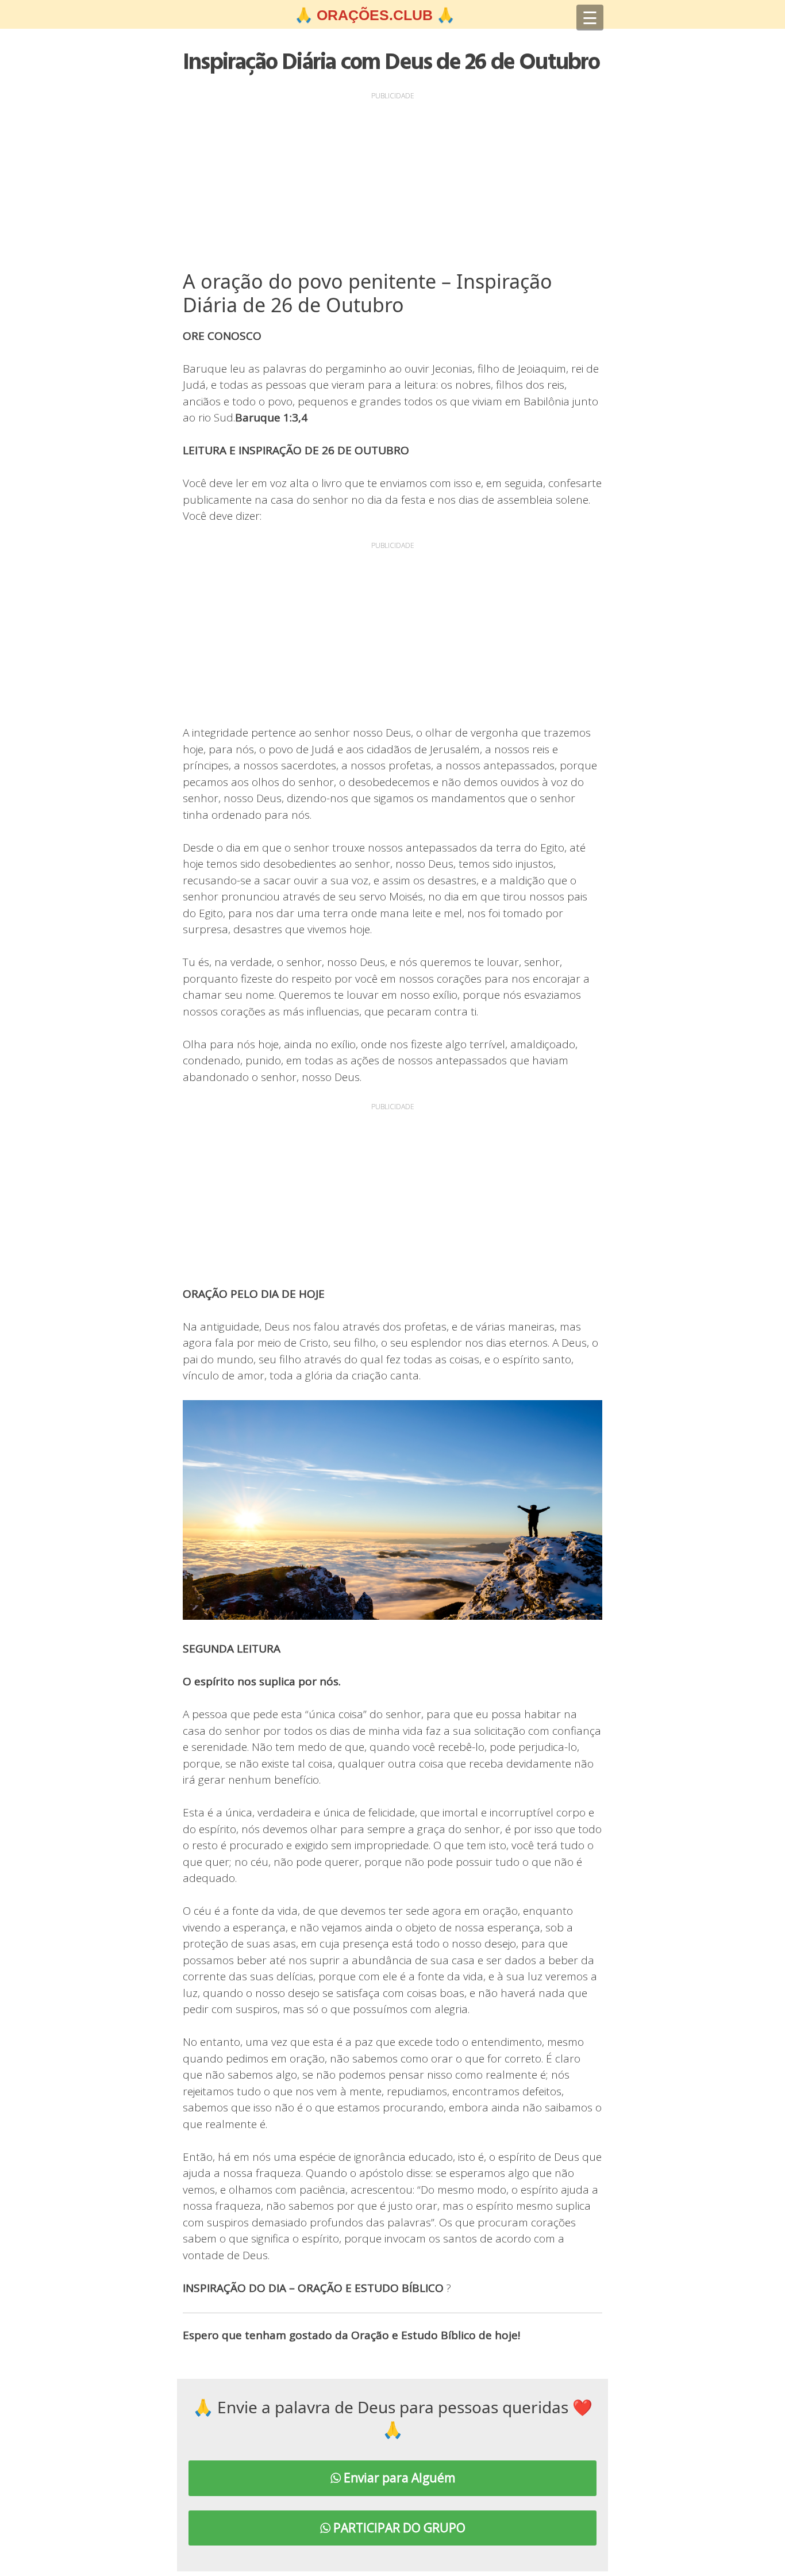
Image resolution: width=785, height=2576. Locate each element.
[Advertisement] (392, 183)
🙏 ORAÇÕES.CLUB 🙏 (375, 15)
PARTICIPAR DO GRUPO (398, 2528)
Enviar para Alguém (398, 2478)
